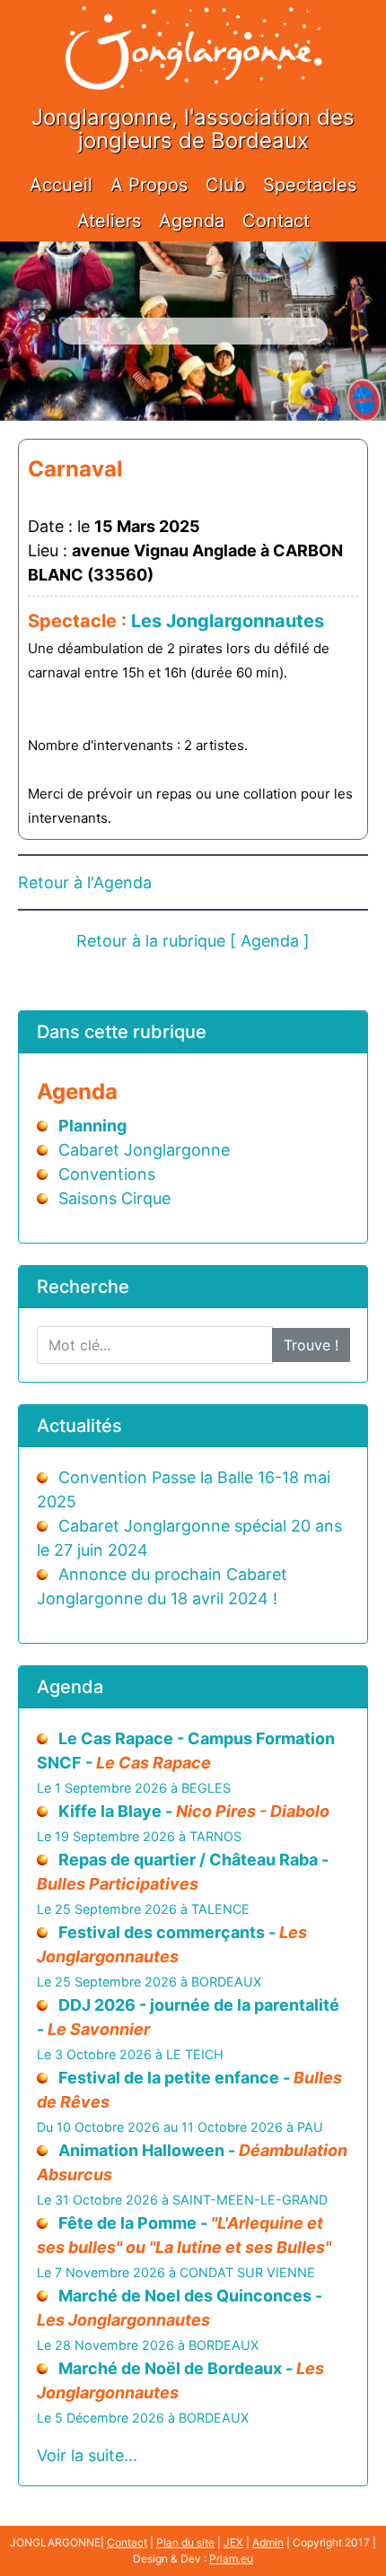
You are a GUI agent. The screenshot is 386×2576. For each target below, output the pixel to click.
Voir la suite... (87, 2455)
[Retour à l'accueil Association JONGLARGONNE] (193, 29)
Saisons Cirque (114, 1198)
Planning (92, 1126)
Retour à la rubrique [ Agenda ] (193, 941)
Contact (276, 221)
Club (225, 185)
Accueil (61, 185)
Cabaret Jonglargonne (144, 1150)
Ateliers (109, 221)
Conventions (107, 1174)
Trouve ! (311, 1345)
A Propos (149, 185)
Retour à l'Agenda (85, 882)
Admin (268, 2542)
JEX (233, 2542)
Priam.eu (231, 2559)
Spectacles (310, 185)
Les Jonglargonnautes (228, 621)
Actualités (79, 1426)
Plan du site (185, 2542)
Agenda (192, 221)
